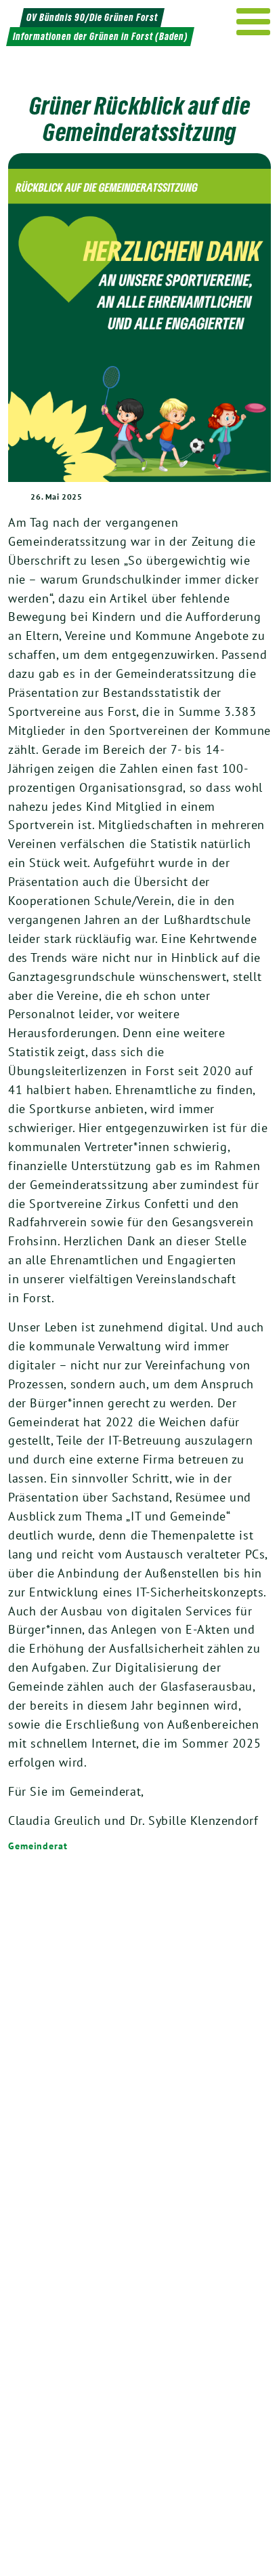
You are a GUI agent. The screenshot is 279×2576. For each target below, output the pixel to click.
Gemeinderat (38, 1846)
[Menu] (254, 22)
